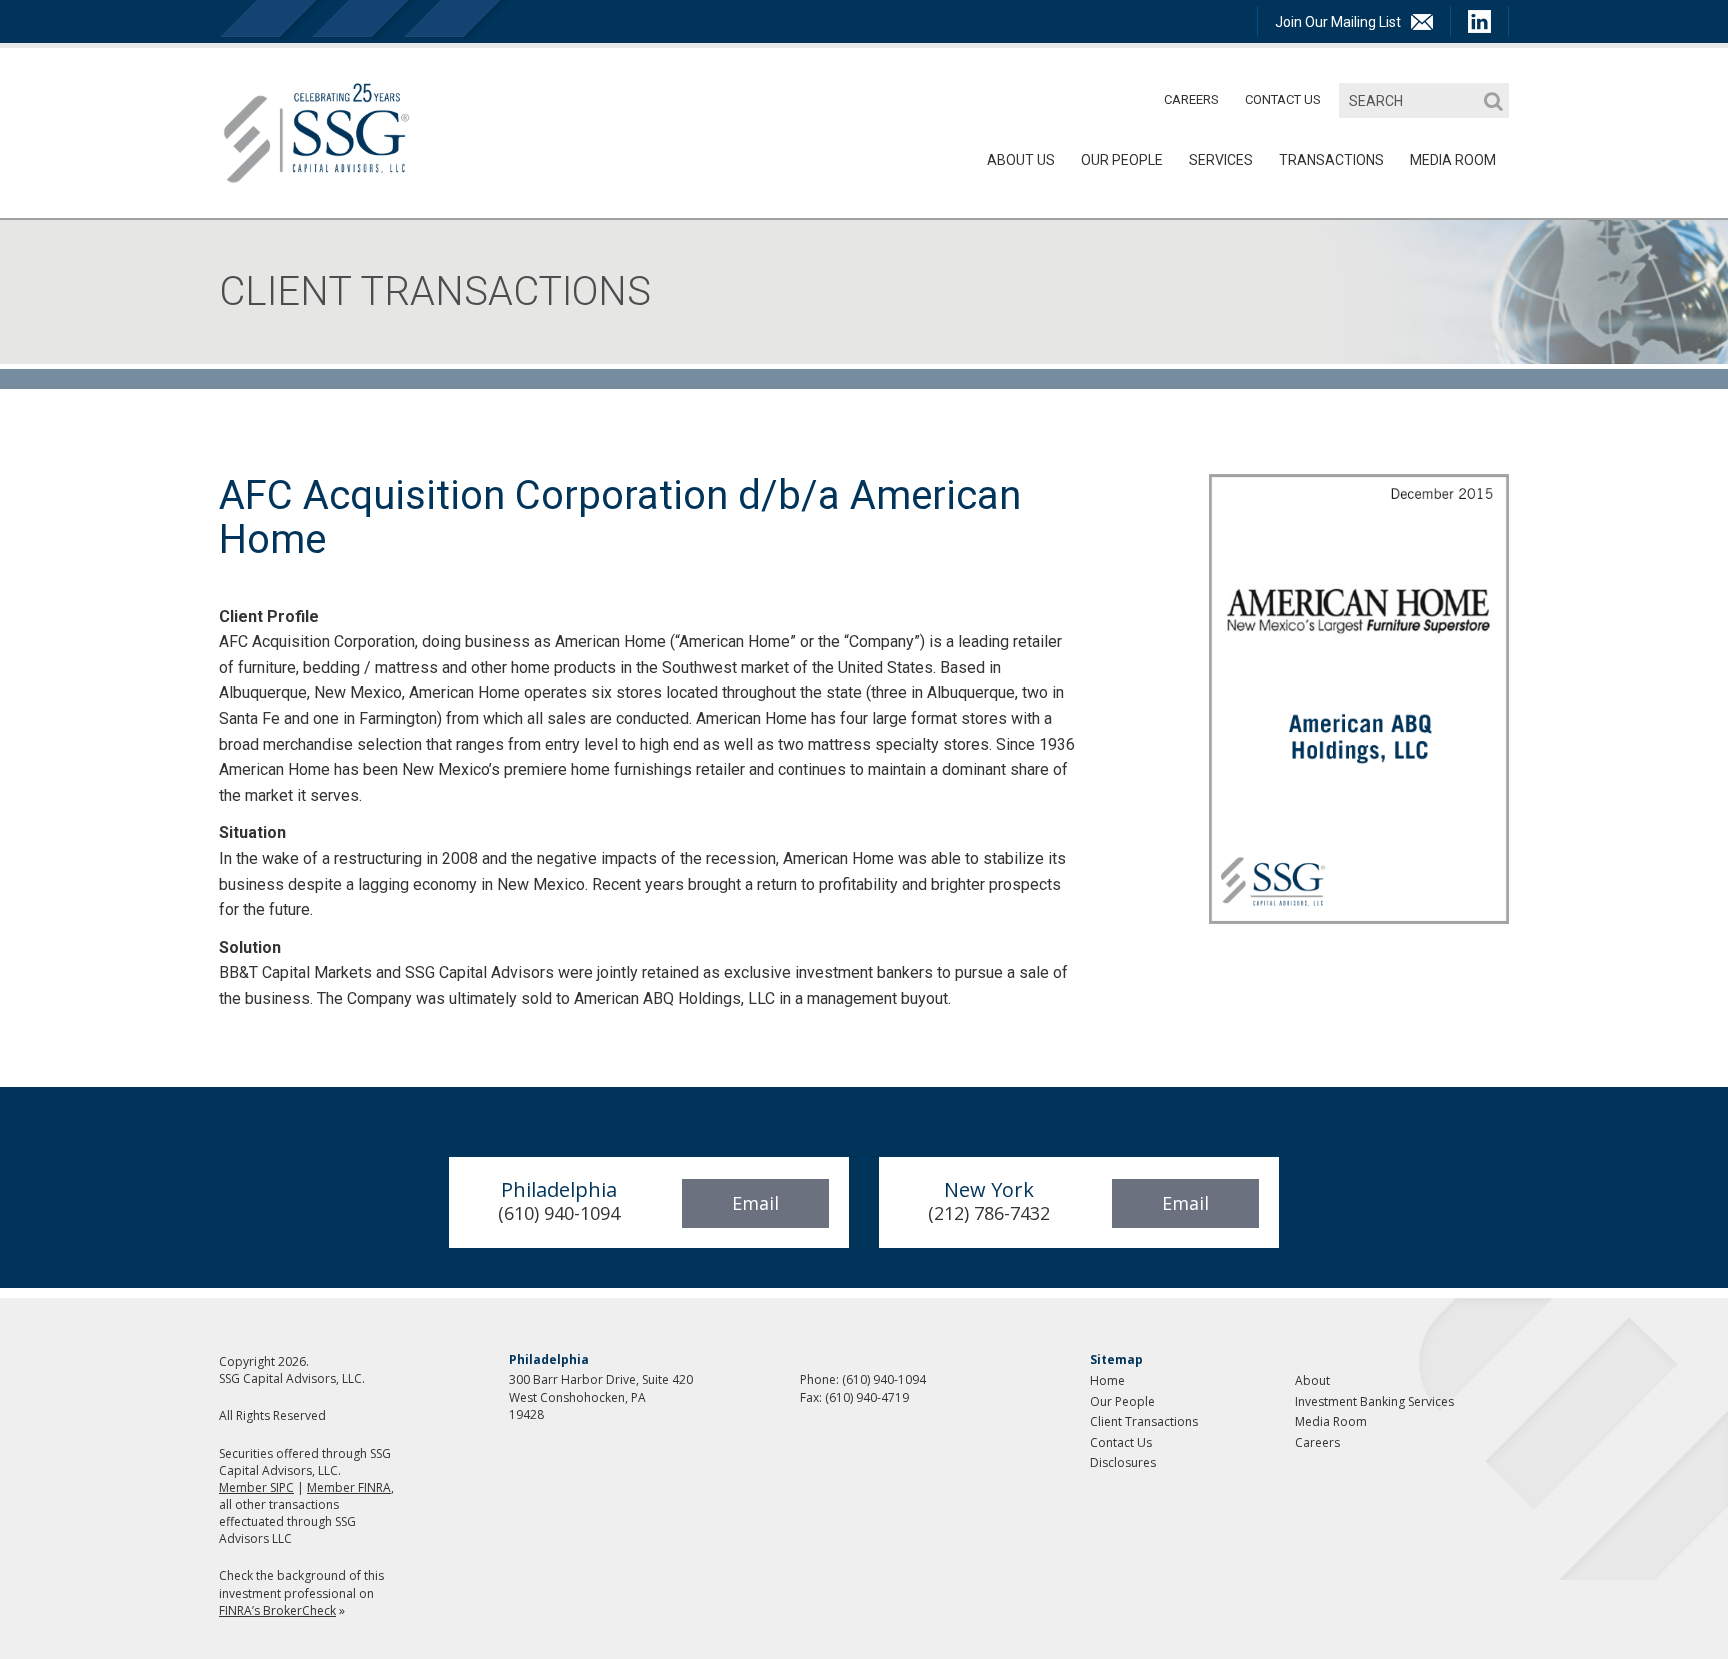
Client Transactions (1144, 1421)
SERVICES (1221, 160)
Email (755, 1203)
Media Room (1331, 1421)
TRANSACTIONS (1331, 160)
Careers (1191, 99)
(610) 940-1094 (884, 1379)
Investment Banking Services (1374, 1401)
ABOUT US (1021, 160)
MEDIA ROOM (1453, 160)
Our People (1122, 160)
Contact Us (1283, 99)
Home (1107, 1380)
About (1312, 1380)
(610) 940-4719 (867, 1397)
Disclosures (1123, 1462)
